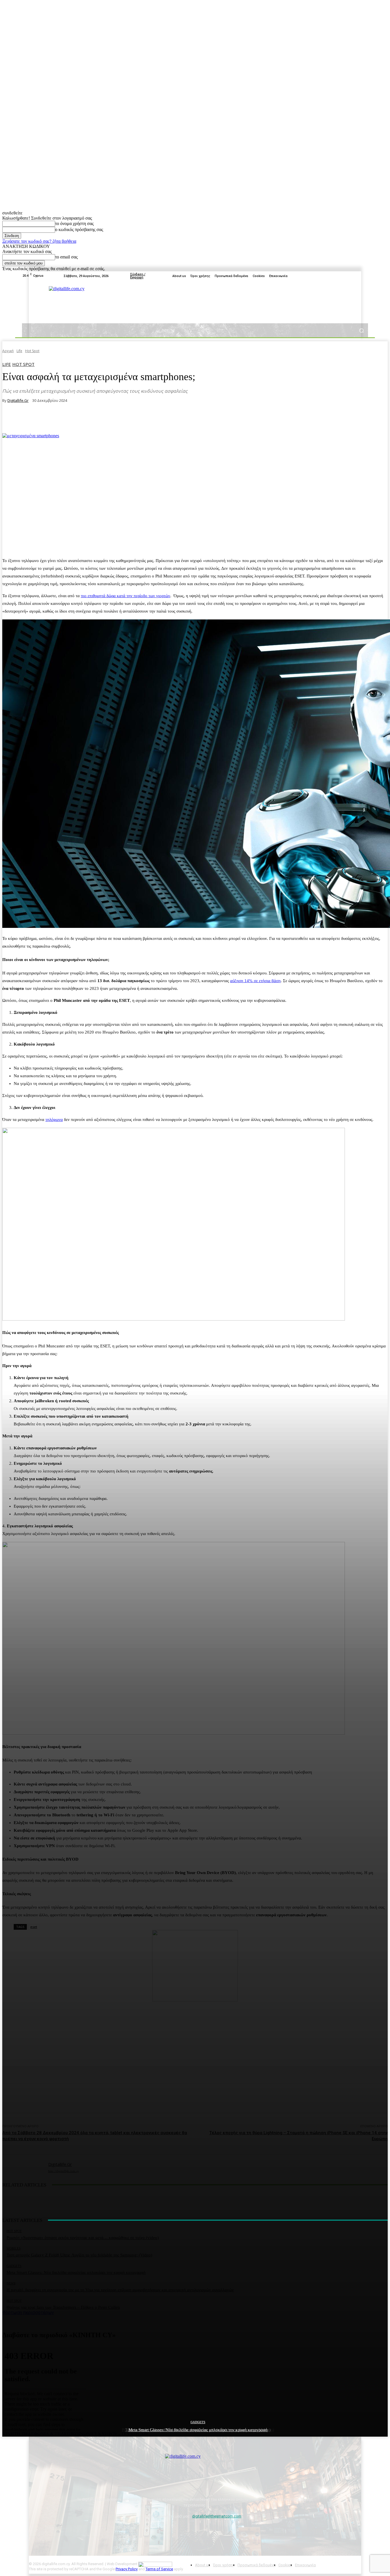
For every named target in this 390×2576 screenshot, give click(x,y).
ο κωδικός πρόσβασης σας (79, 229)
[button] (361, 330)
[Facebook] (337, 276)
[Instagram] (358, 276)
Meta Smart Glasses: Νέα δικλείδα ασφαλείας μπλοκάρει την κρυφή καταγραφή (198, 2430)
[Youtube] (351, 276)
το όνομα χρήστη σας (74, 223)
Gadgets (198, 2422)
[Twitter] (344, 276)
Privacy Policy (127, 2569)
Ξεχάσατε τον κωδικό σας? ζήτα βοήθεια (39, 241)
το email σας (66, 257)
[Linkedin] (365, 276)
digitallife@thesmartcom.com (217, 2516)
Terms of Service (159, 2569)
